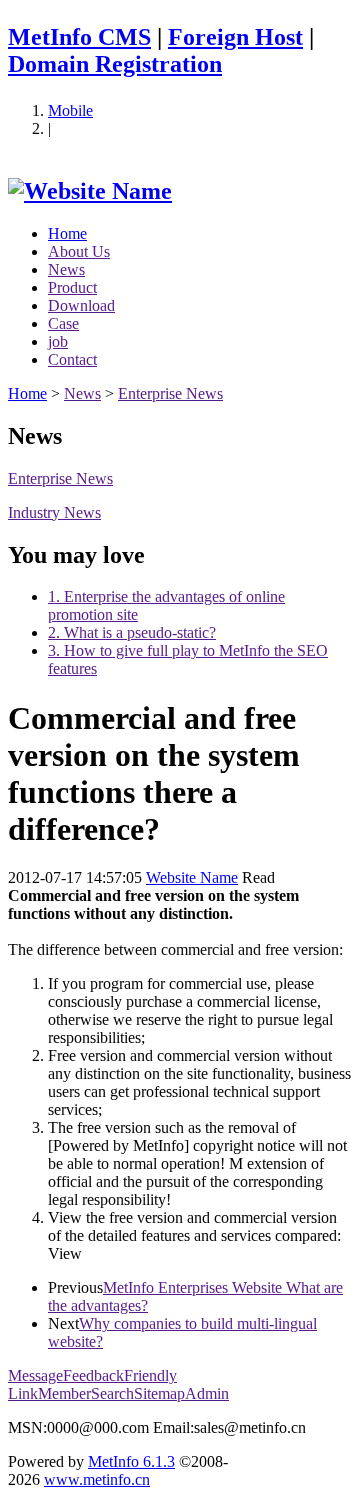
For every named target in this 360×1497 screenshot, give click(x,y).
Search (112, 1393)
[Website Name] (90, 191)
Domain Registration (115, 64)
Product (72, 287)
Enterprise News (170, 393)
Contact (72, 359)
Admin (207, 1393)
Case (63, 323)
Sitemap (159, 1393)
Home (67, 233)
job (58, 341)
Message (35, 1375)
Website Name (192, 877)
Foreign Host (235, 37)
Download (81, 305)
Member (64, 1393)
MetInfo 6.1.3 (131, 1461)
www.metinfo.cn (97, 1479)
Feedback (93, 1375)
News (66, 269)
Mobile (70, 110)
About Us (79, 251)
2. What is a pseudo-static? (132, 632)
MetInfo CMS (79, 37)
